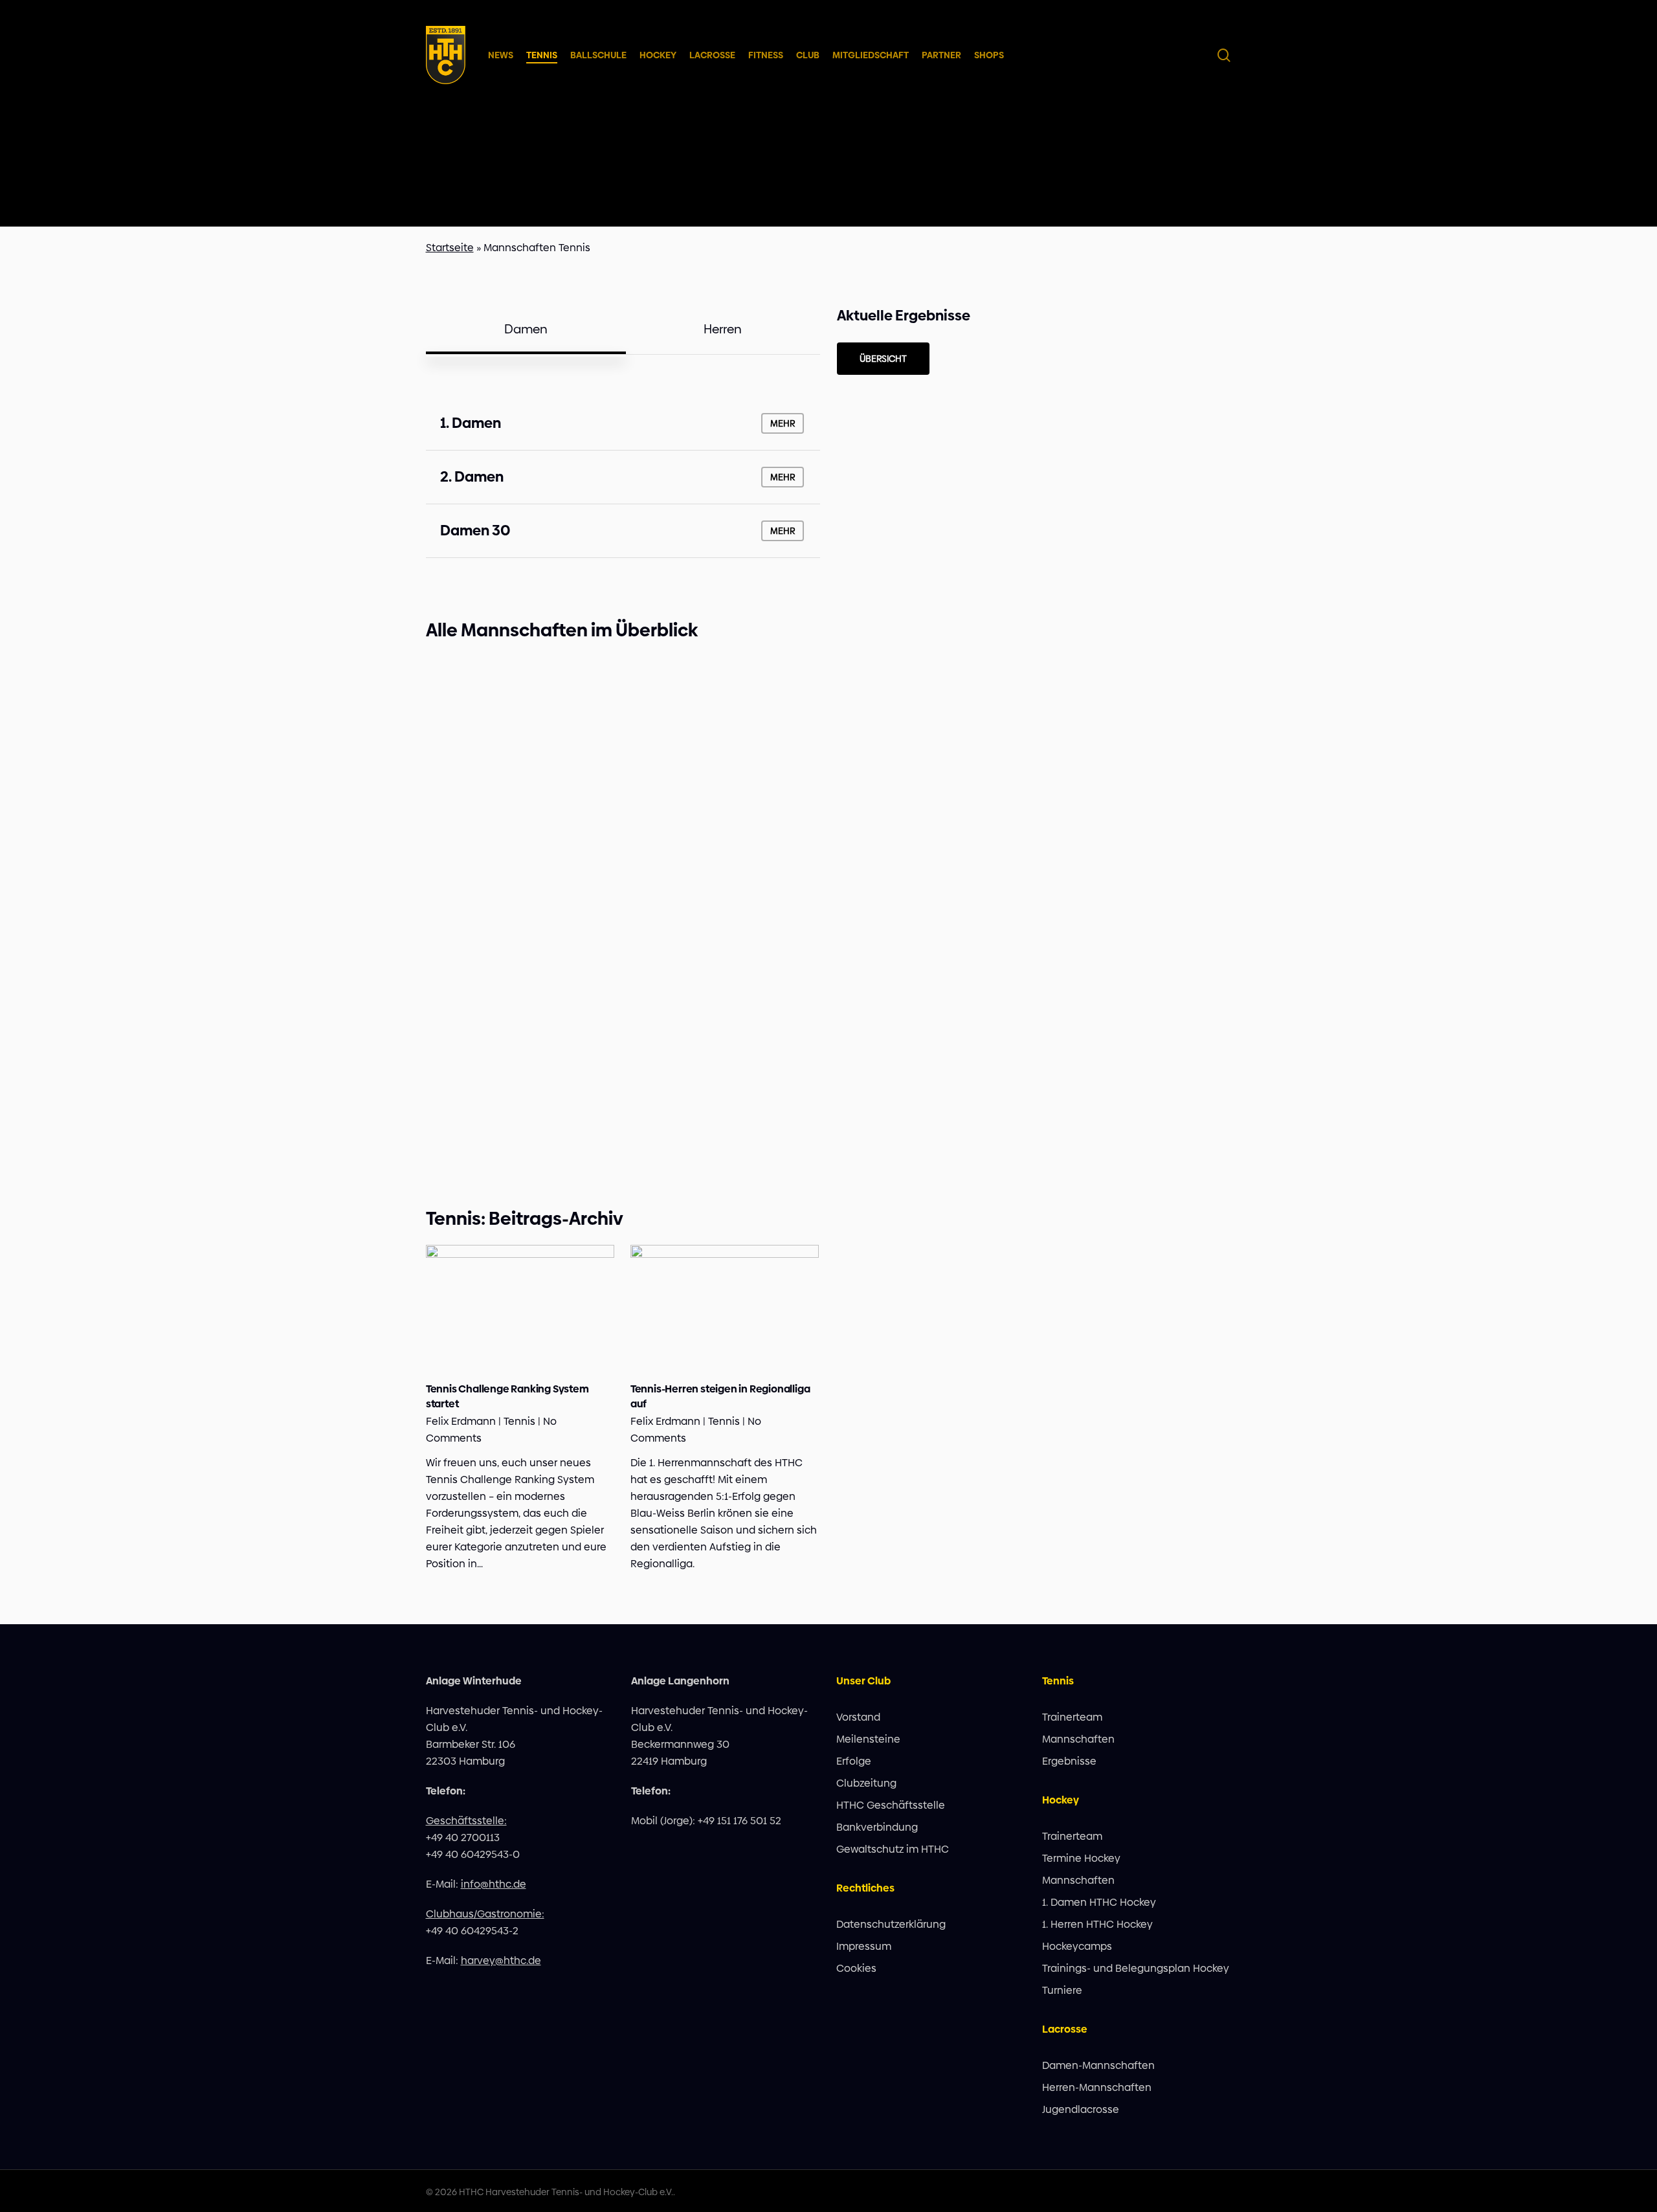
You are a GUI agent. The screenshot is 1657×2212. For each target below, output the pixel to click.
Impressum (864, 1946)
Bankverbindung (877, 1827)
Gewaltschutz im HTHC (893, 1849)
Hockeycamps (1077, 1946)
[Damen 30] (623, 531)
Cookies (856, 1968)
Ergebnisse (1069, 1761)
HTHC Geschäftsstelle (891, 1805)
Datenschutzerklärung (891, 1924)
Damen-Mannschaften (1098, 2065)
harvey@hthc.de (501, 1961)
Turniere (1062, 1990)
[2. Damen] (623, 477)
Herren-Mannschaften (1097, 2087)
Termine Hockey (1081, 1858)
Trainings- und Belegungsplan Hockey (1136, 1968)
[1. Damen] (623, 423)
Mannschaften (1078, 1739)
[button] (526, 330)
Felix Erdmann (461, 1421)
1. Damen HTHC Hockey (1099, 1902)
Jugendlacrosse (1081, 2109)
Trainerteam (1072, 1717)
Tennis (519, 1421)
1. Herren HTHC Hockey (1097, 1924)
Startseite (450, 248)
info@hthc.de (494, 1884)
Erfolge (854, 1761)
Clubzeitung (866, 1783)
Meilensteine (868, 1739)
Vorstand (858, 1717)
